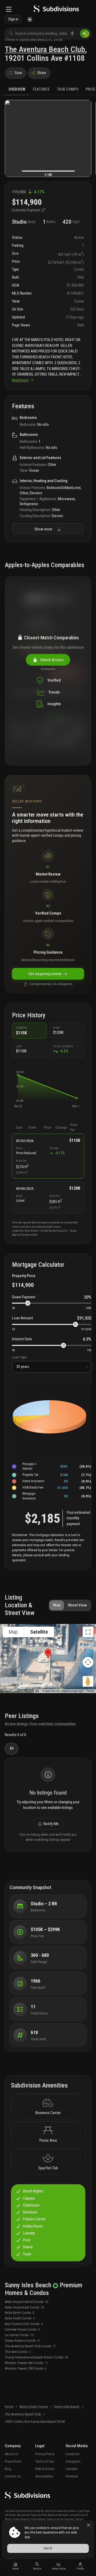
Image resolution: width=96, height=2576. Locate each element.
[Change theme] (30, 20)
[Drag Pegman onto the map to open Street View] (88, 1681)
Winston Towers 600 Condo (26, 2363)
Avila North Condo (19, 2313)
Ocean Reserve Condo (23, 2341)
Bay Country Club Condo (24, 2324)
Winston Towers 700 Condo (26, 2368)
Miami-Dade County (34, 2407)
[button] (18, 1075)
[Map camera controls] (88, 1662)
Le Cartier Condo (19, 2335)
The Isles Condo (18, 2352)
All (12, 1748)
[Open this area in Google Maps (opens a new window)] (10, 1690)
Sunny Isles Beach (67, 2407)
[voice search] (72, 33)
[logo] (56, 10)
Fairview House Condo (22, 2329)
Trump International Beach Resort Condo (36, 2357)
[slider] (28, 1303)
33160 (58, 39)
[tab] (17, 89)
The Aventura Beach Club (45, 49)
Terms (91, 1691)
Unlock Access (51, 660)
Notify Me (51, 1824)
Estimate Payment (27, 210)
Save (18, 73)
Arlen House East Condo (24, 2307)
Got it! (48, 2548)
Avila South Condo (20, 2318)
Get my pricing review (45, 974)
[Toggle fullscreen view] (88, 1632)
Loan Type (19, 1357)
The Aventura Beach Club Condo (30, 2346)
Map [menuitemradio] (13, 1632)
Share (42, 73)
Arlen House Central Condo (27, 2302)
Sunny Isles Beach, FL (36, 39)
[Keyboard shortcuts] (37, 1691)
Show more (43, 529)
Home (9, 2407)
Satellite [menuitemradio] (39, 1632)
